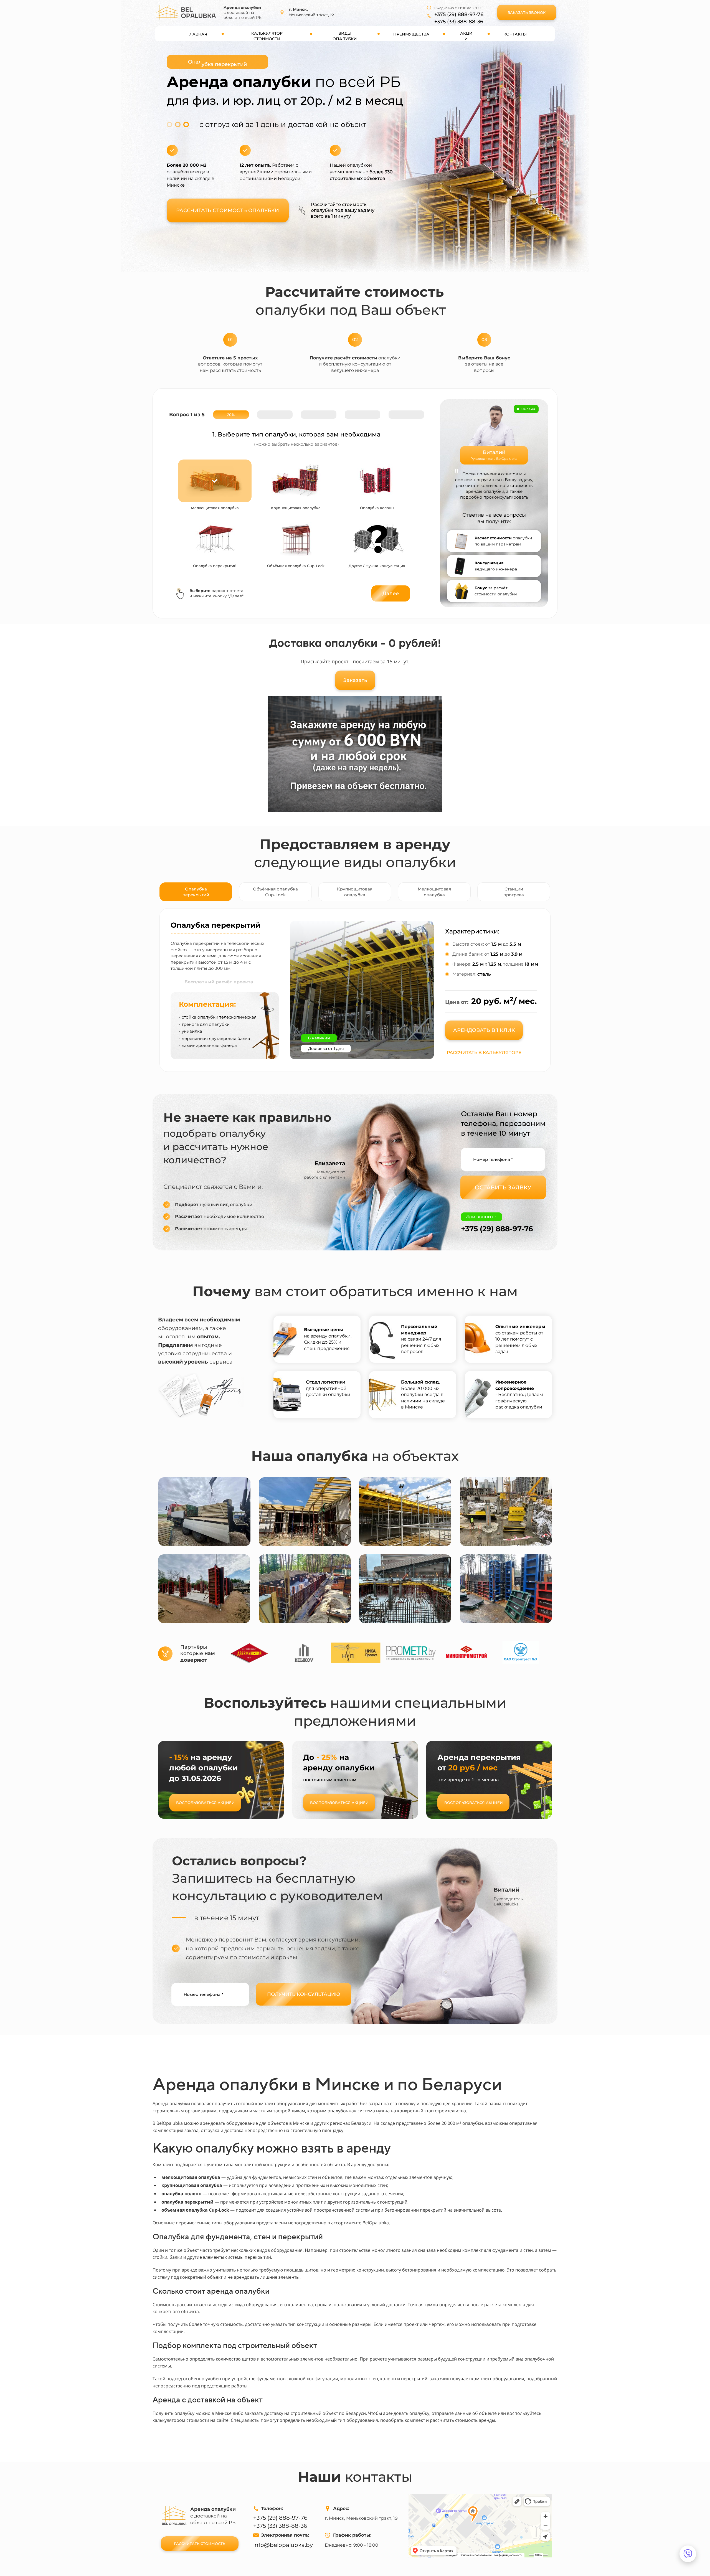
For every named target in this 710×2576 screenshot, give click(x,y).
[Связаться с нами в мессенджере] (688, 2554)
